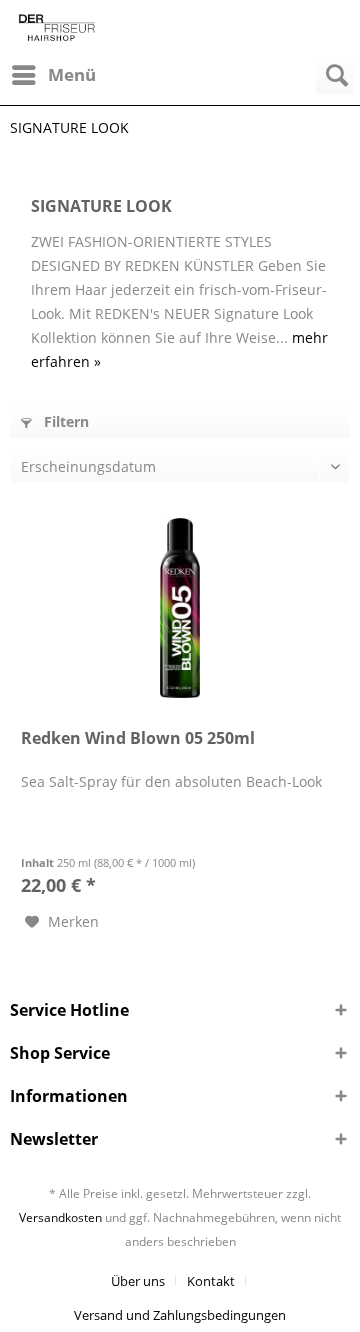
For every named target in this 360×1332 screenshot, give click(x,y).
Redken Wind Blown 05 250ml (138, 738)
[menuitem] (53, 75)
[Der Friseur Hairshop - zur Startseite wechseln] (57, 27)
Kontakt (211, 1281)
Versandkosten (60, 1217)
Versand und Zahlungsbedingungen (180, 1315)
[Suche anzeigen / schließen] (335, 75)
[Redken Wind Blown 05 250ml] (180, 608)
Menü (72, 74)
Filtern (64, 421)
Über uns (138, 1281)
